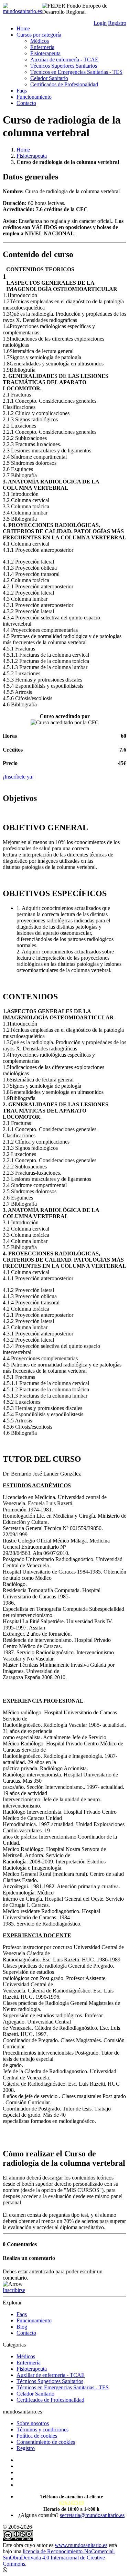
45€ (122, 763)
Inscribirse (14, 2290)
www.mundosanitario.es (81, 2545)
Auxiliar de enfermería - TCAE (64, 60)
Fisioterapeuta (45, 53)
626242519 (72, 2503)
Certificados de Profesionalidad (64, 84)
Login (100, 23)
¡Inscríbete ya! (18, 777)
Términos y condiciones (42, 2430)
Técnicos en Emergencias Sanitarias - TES (76, 72)
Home (23, 28)
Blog (22, 2327)
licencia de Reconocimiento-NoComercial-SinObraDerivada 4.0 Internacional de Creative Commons (59, 2558)
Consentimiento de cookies (46, 2442)
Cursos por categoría (39, 35)
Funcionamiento (34, 97)
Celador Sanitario (49, 78)
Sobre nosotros (33, 2423)
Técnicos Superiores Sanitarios (64, 66)
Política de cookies (37, 2436)
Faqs (22, 91)
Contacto (26, 103)
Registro (117, 23)
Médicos (40, 41)
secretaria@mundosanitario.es (92, 2515)
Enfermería (42, 47)
